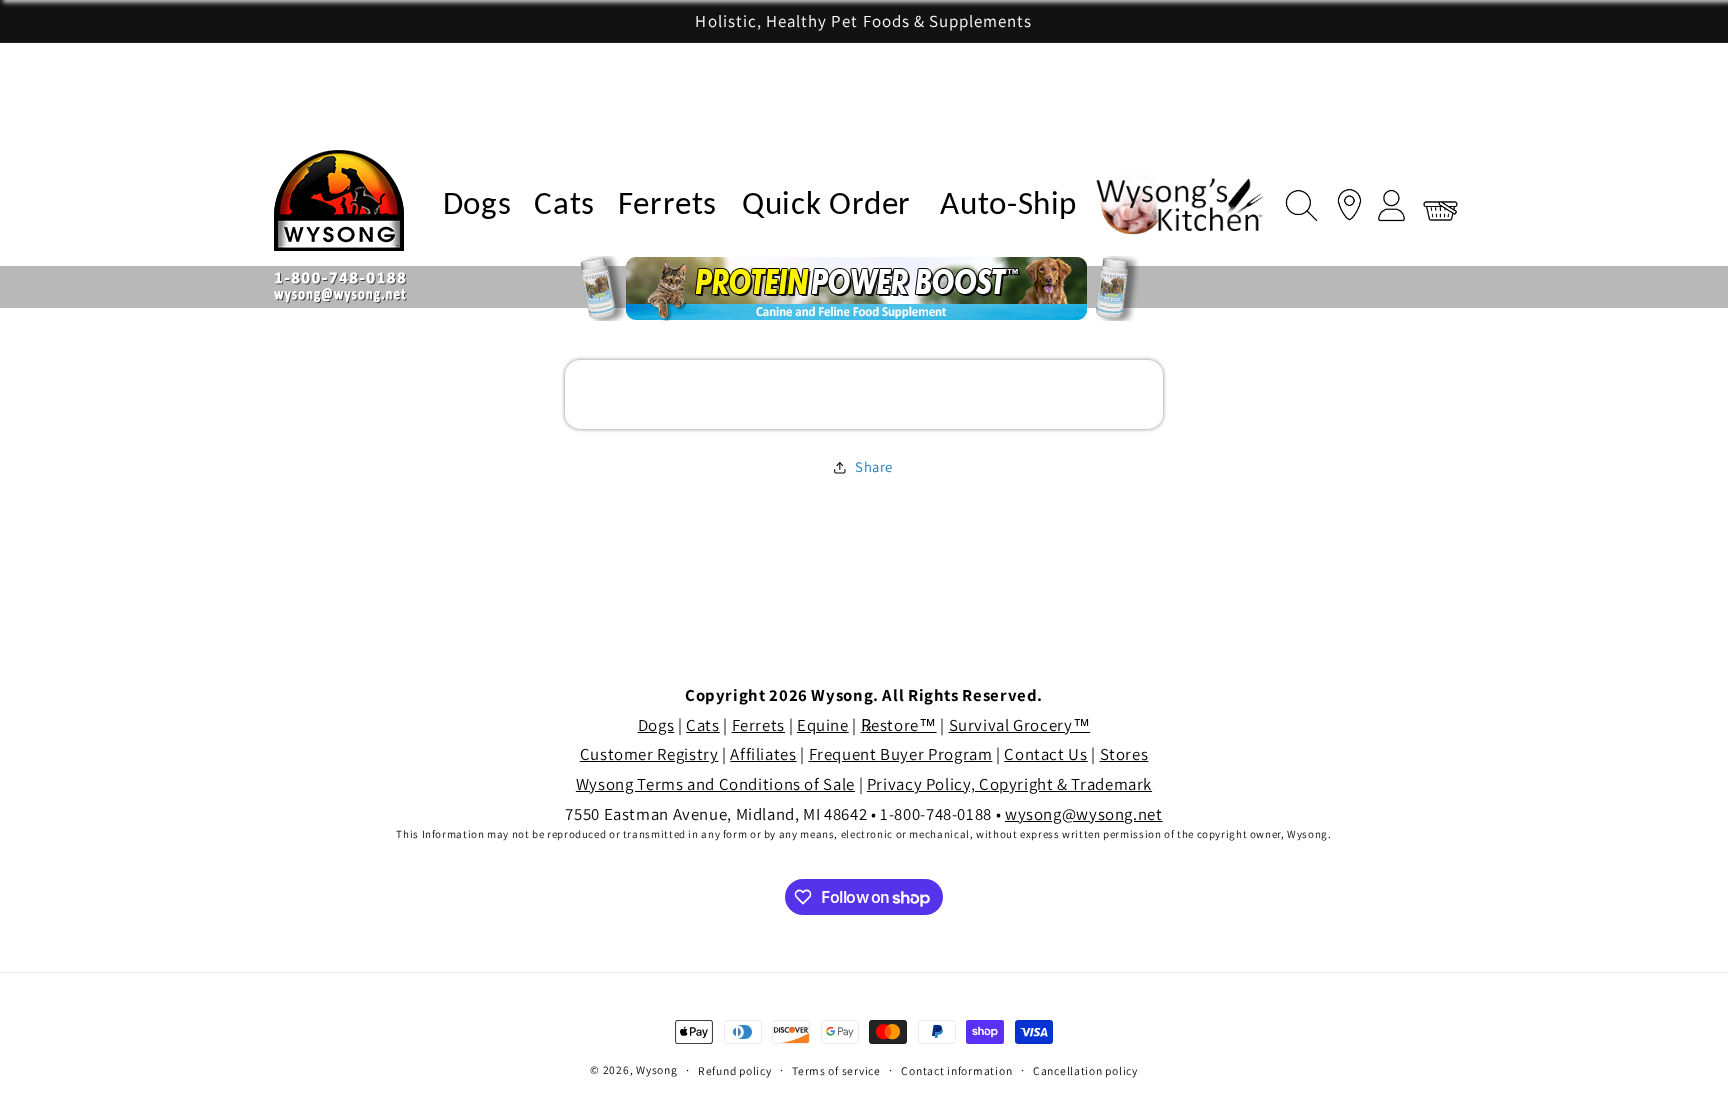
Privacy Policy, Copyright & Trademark (1009, 784)
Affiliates (763, 754)
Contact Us (1045, 754)
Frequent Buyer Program (901, 754)
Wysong (656, 1069)
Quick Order (826, 205)
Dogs (477, 205)
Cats (564, 205)
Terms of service (836, 1070)
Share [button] (874, 466)
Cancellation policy (1085, 1070)
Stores (1124, 754)
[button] (1296, 201)
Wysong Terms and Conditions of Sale (715, 784)
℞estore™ (899, 725)
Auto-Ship (1008, 205)
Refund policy (735, 1070)
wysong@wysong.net (1084, 814)
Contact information (956, 1070)
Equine (823, 725)
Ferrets (667, 205)
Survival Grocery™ (1020, 725)
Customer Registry (649, 754)
